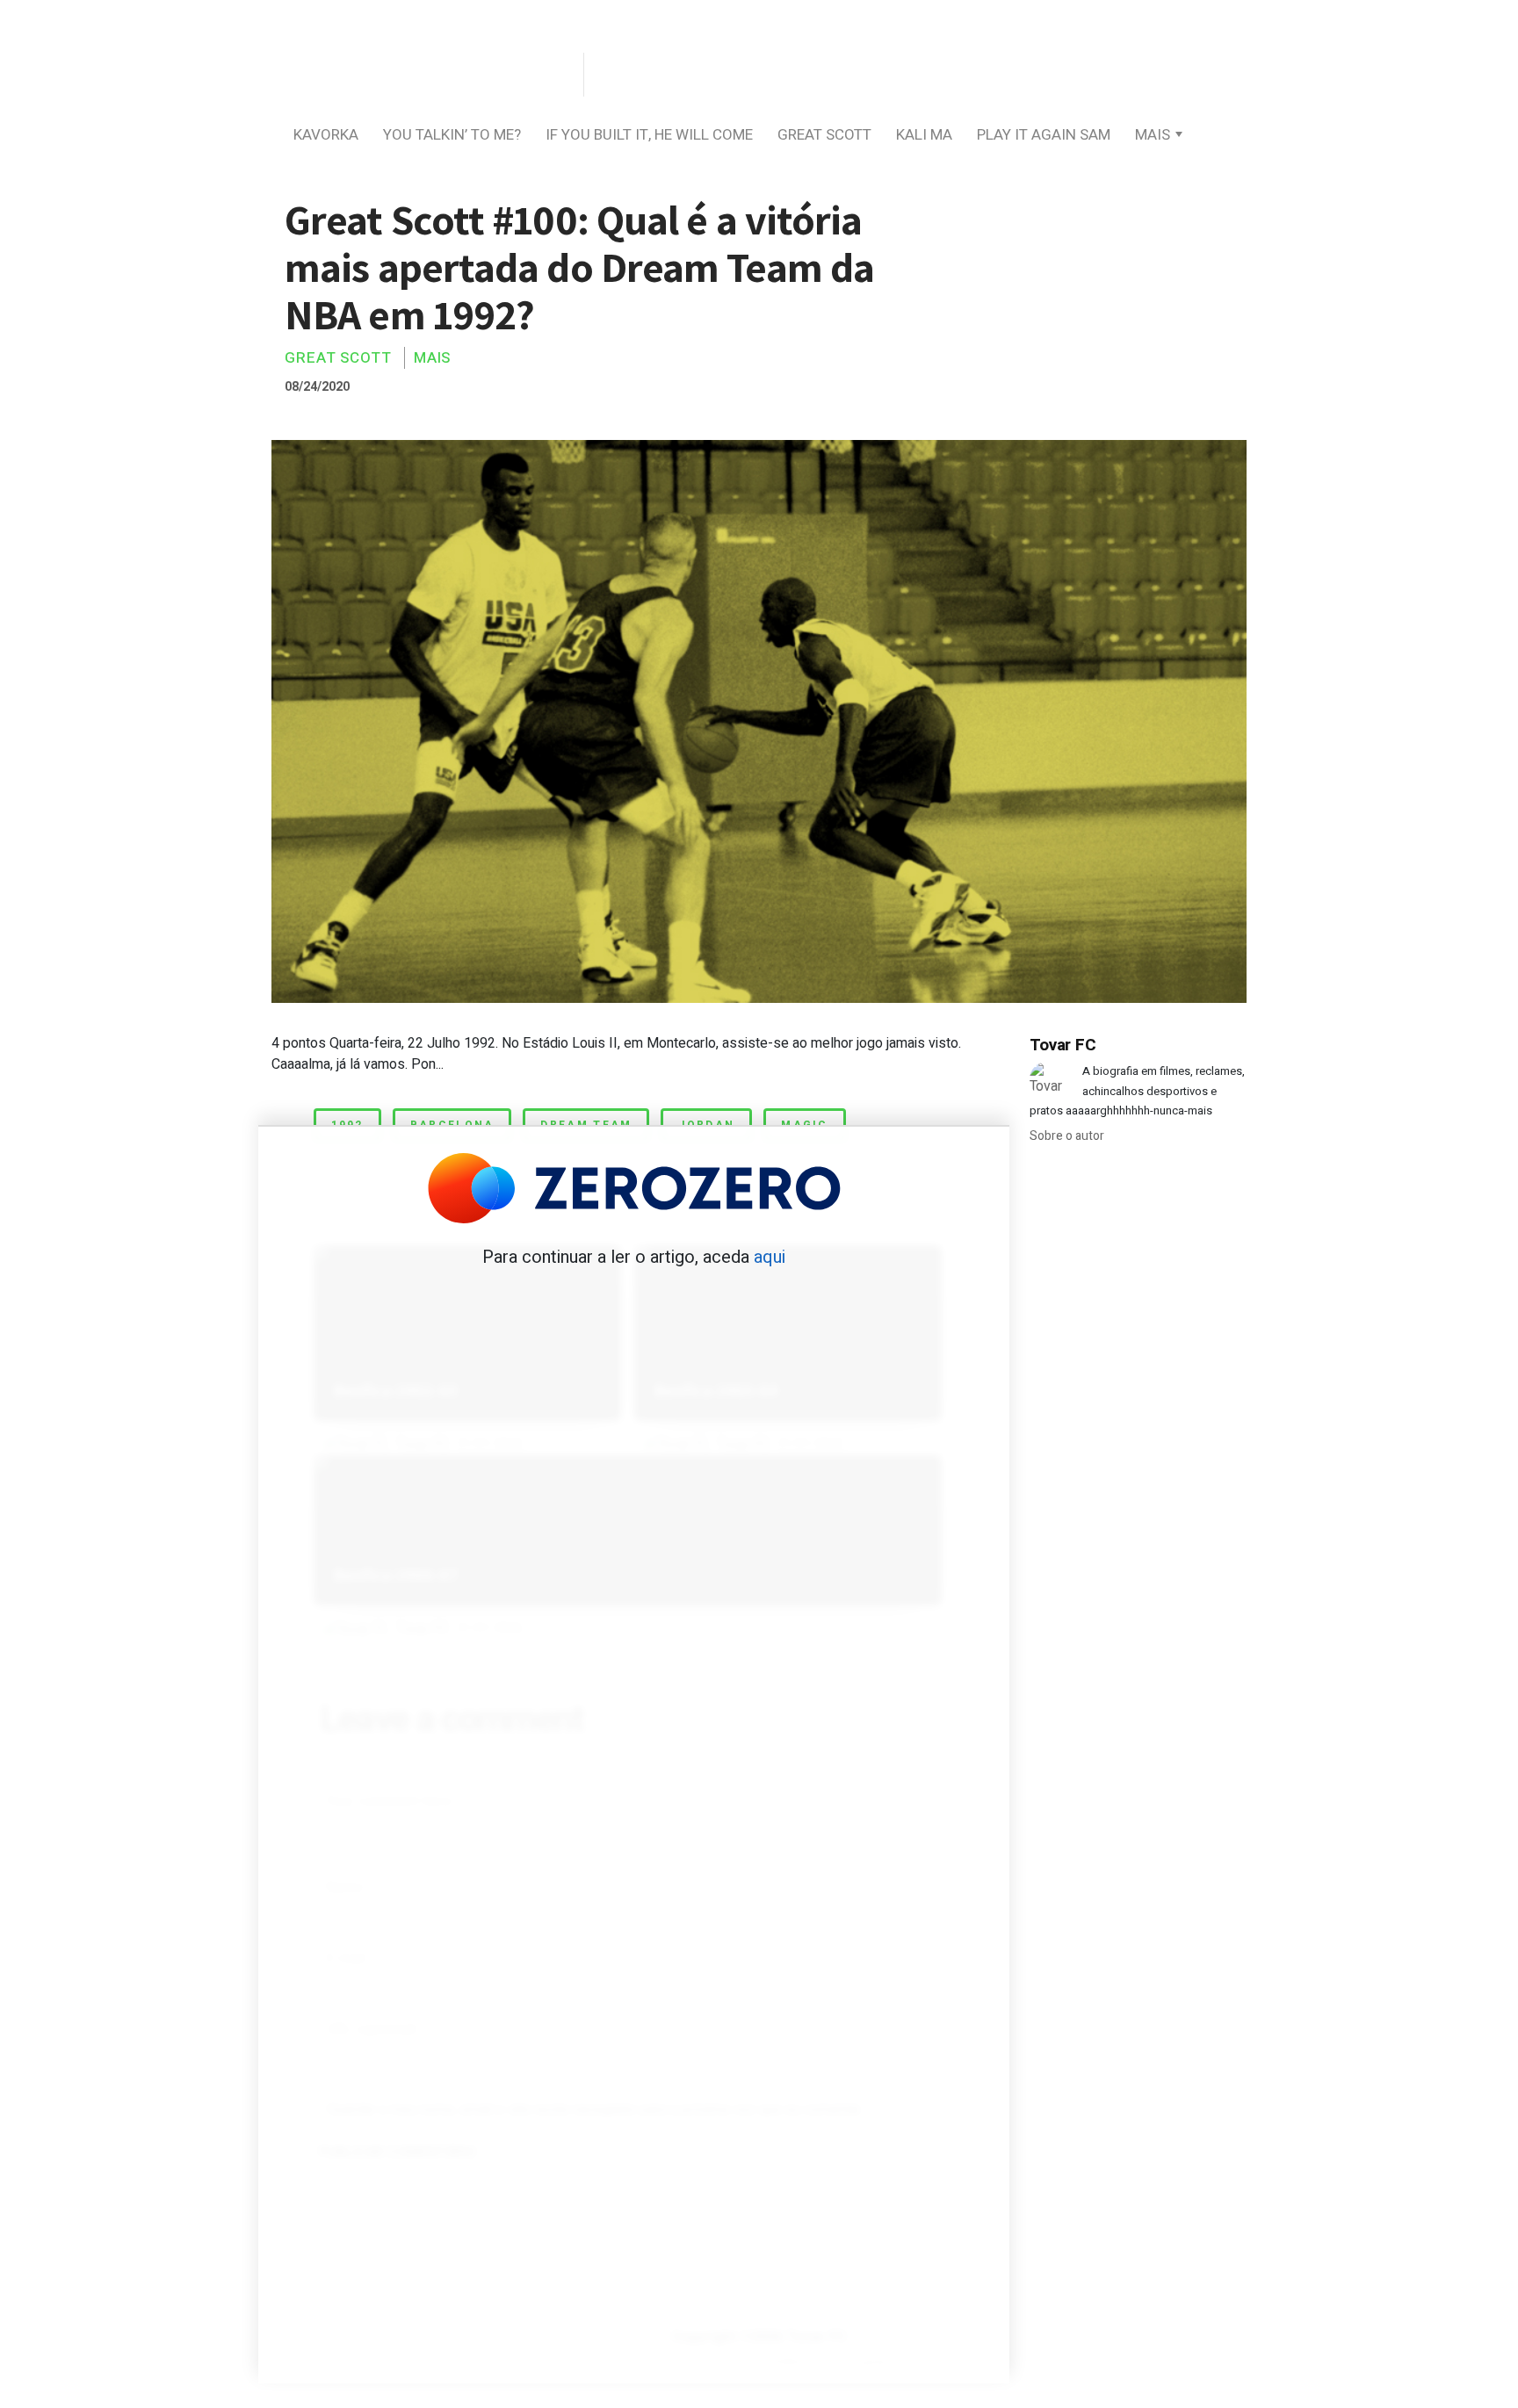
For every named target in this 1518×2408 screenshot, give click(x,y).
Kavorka (326, 135)
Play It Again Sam (1044, 135)
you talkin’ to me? (452, 135)
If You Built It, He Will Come (649, 135)
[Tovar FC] (425, 76)
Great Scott (824, 135)
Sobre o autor (1067, 1136)
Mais (1153, 135)
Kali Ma (924, 135)
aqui (770, 1257)
